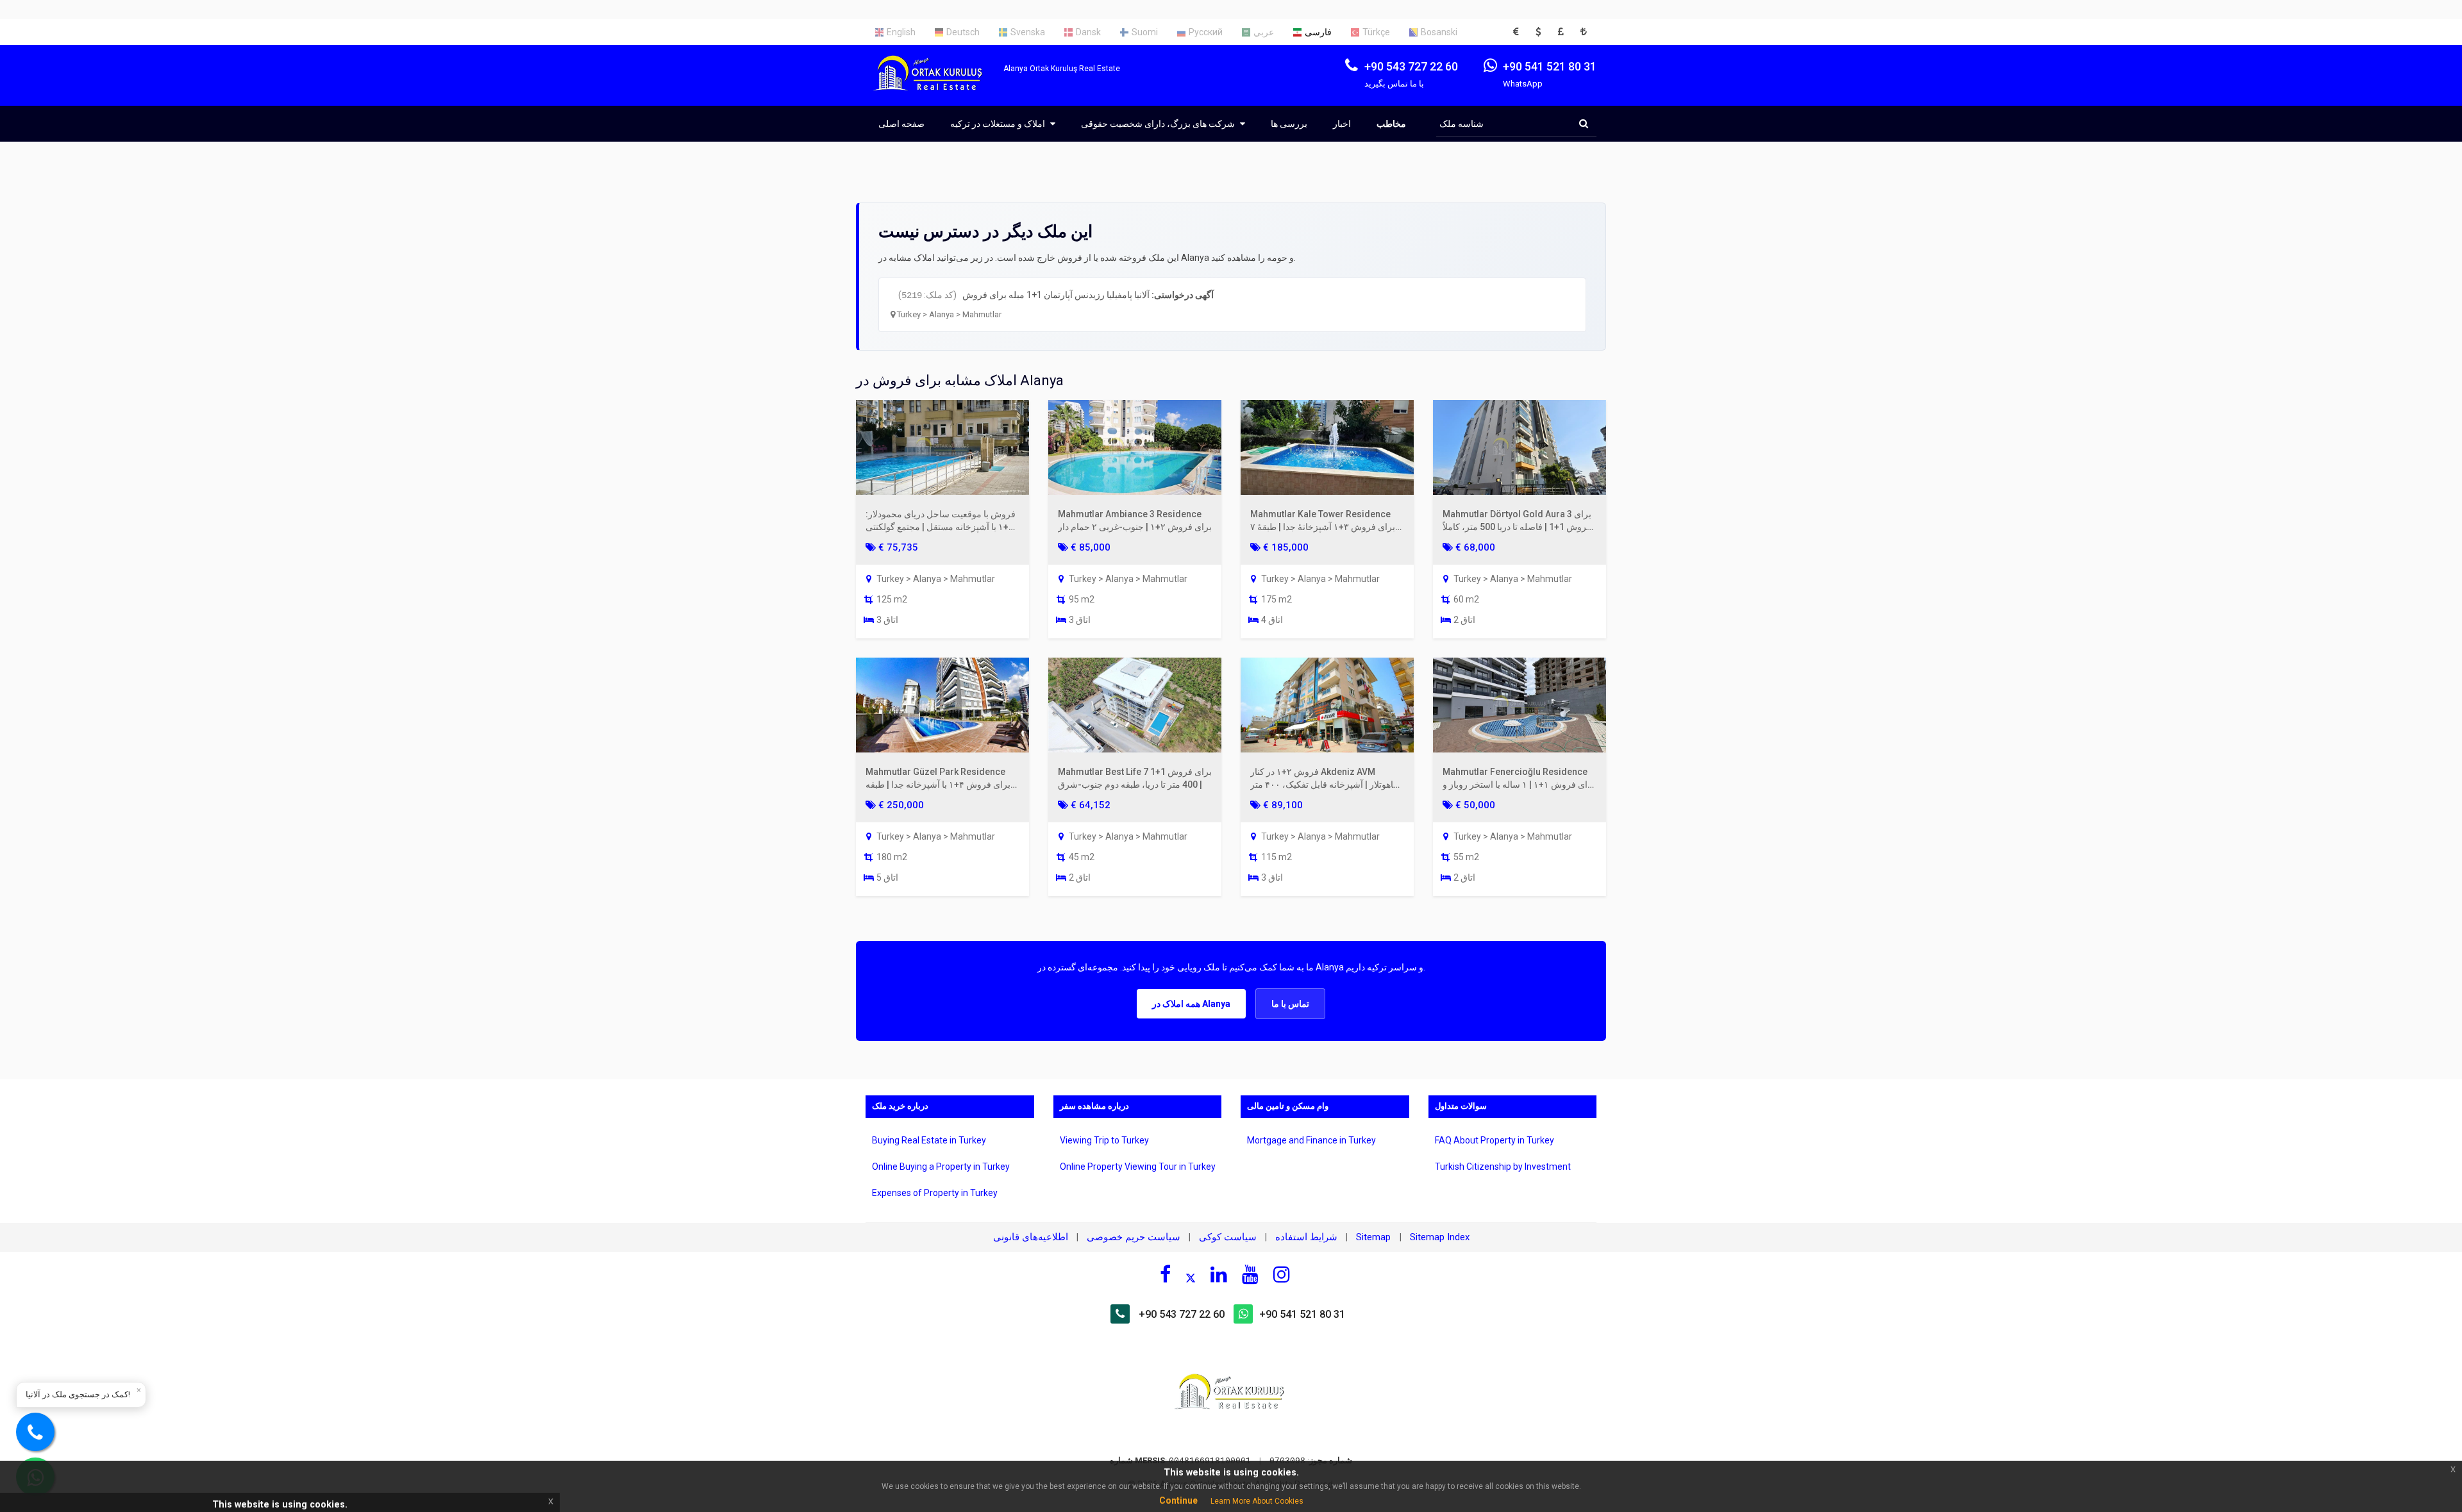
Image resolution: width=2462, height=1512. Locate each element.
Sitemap (1375, 1237)
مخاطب (1391, 124)
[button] (1520, 32)
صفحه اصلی (901, 124)
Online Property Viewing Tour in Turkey (1138, 1167)
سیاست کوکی (1228, 1237)
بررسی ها (1289, 124)
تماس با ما (1290, 1004)
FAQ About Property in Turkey (1495, 1140)
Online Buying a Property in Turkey (941, 1167)
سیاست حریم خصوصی (1134, 1237)
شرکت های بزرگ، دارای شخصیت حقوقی (1159, 124)
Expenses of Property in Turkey (935, 1193)
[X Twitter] (1191, 1276)
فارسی (1318, 32)
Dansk (1088, 32)
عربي (1264, 32)
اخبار (1342, 124)
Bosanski (1439, 32)
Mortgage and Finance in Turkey (1311, 1140)
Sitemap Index (1440, 1237)
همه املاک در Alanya (1191, 1004)
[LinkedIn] (1219, 1274)
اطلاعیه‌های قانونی (1031, 1237)
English (901, 32)
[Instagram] (1282, 1274)
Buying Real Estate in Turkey (929, 1140)
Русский (1206, 32)
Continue (1178, 1500)
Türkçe (1376, 32)
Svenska (1028, 32)
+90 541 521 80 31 (1302, 1314)
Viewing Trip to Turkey (1104, 1140)
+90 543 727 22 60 (1182, 1314)
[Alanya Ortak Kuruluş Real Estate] (934, 84)
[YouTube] (1250, 1274)
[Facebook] (1165, 1274)
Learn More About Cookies (1257, 1501)
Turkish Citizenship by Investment (1503, 1167)
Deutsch (963, 32)
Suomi (1145, 32)
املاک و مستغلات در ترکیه (999, 124)
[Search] (1584, 124)
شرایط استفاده (1306, 1237)
